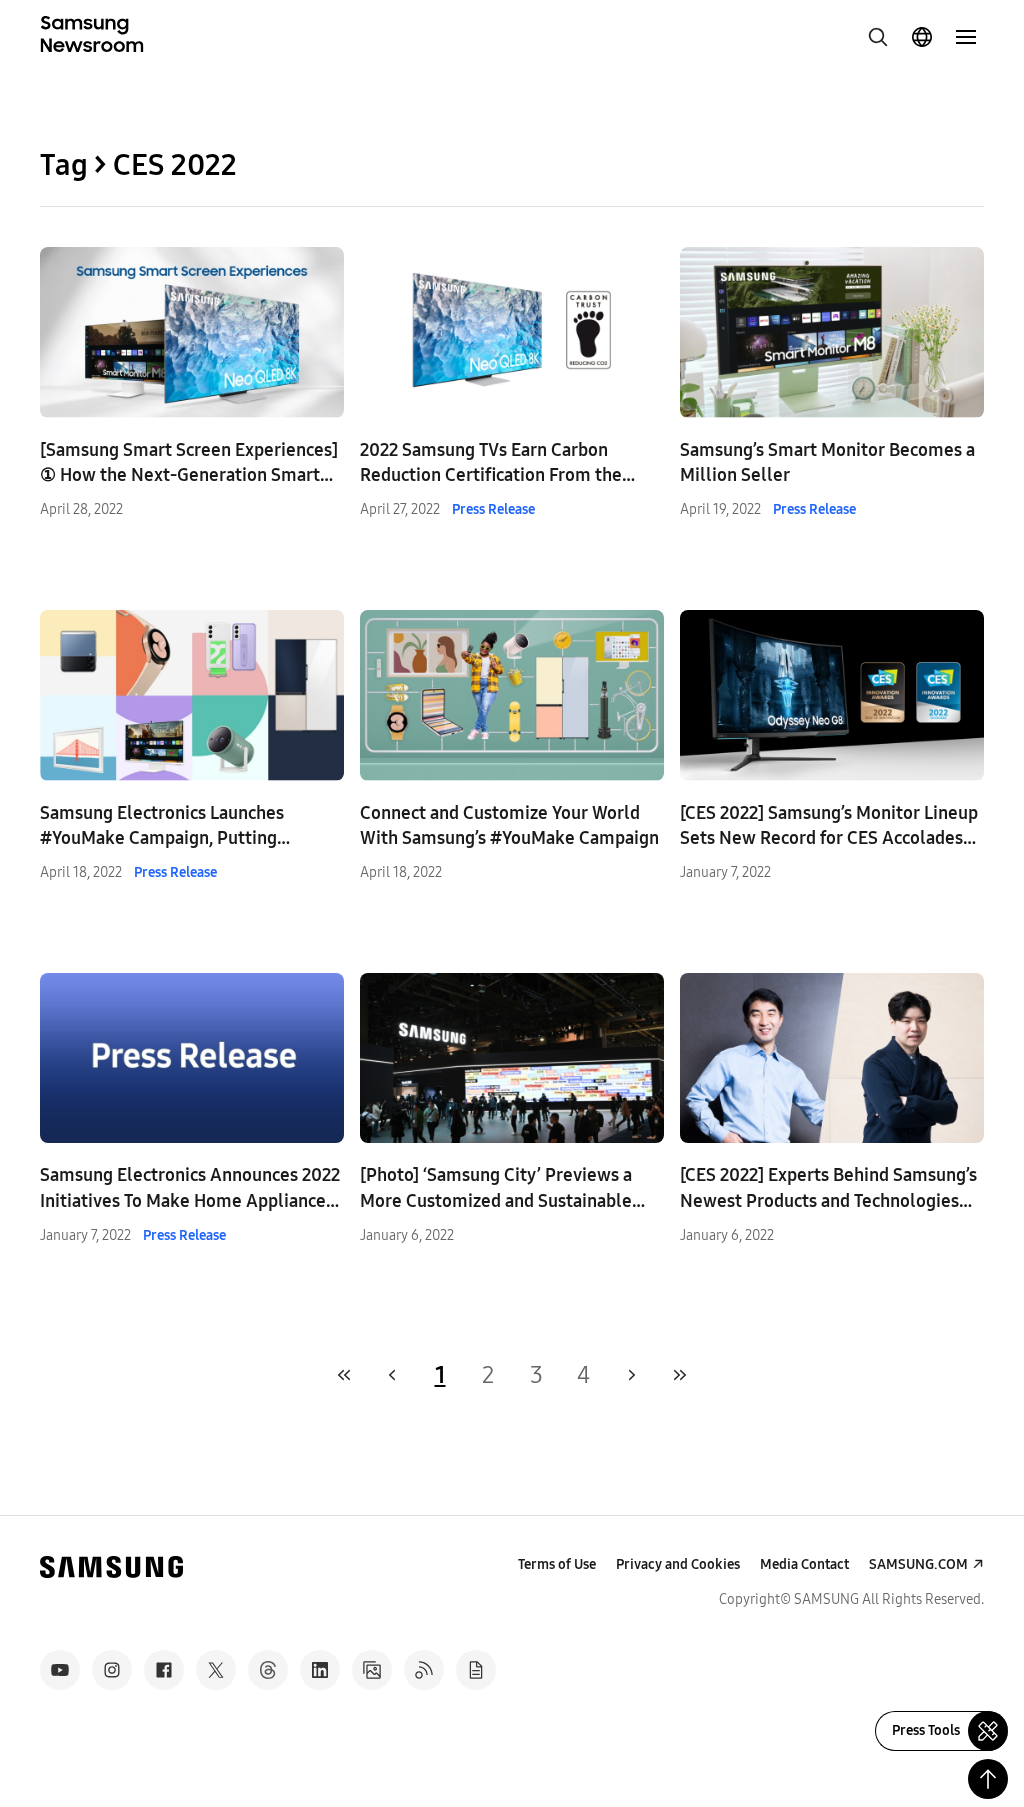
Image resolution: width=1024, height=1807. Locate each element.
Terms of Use (557, 1564)
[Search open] (878, 37)
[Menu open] (966, 37)
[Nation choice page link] (922, 37)
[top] (988, 1779)
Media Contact (804, 1564)
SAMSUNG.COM (918, 1564)
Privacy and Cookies (678, 1564)
